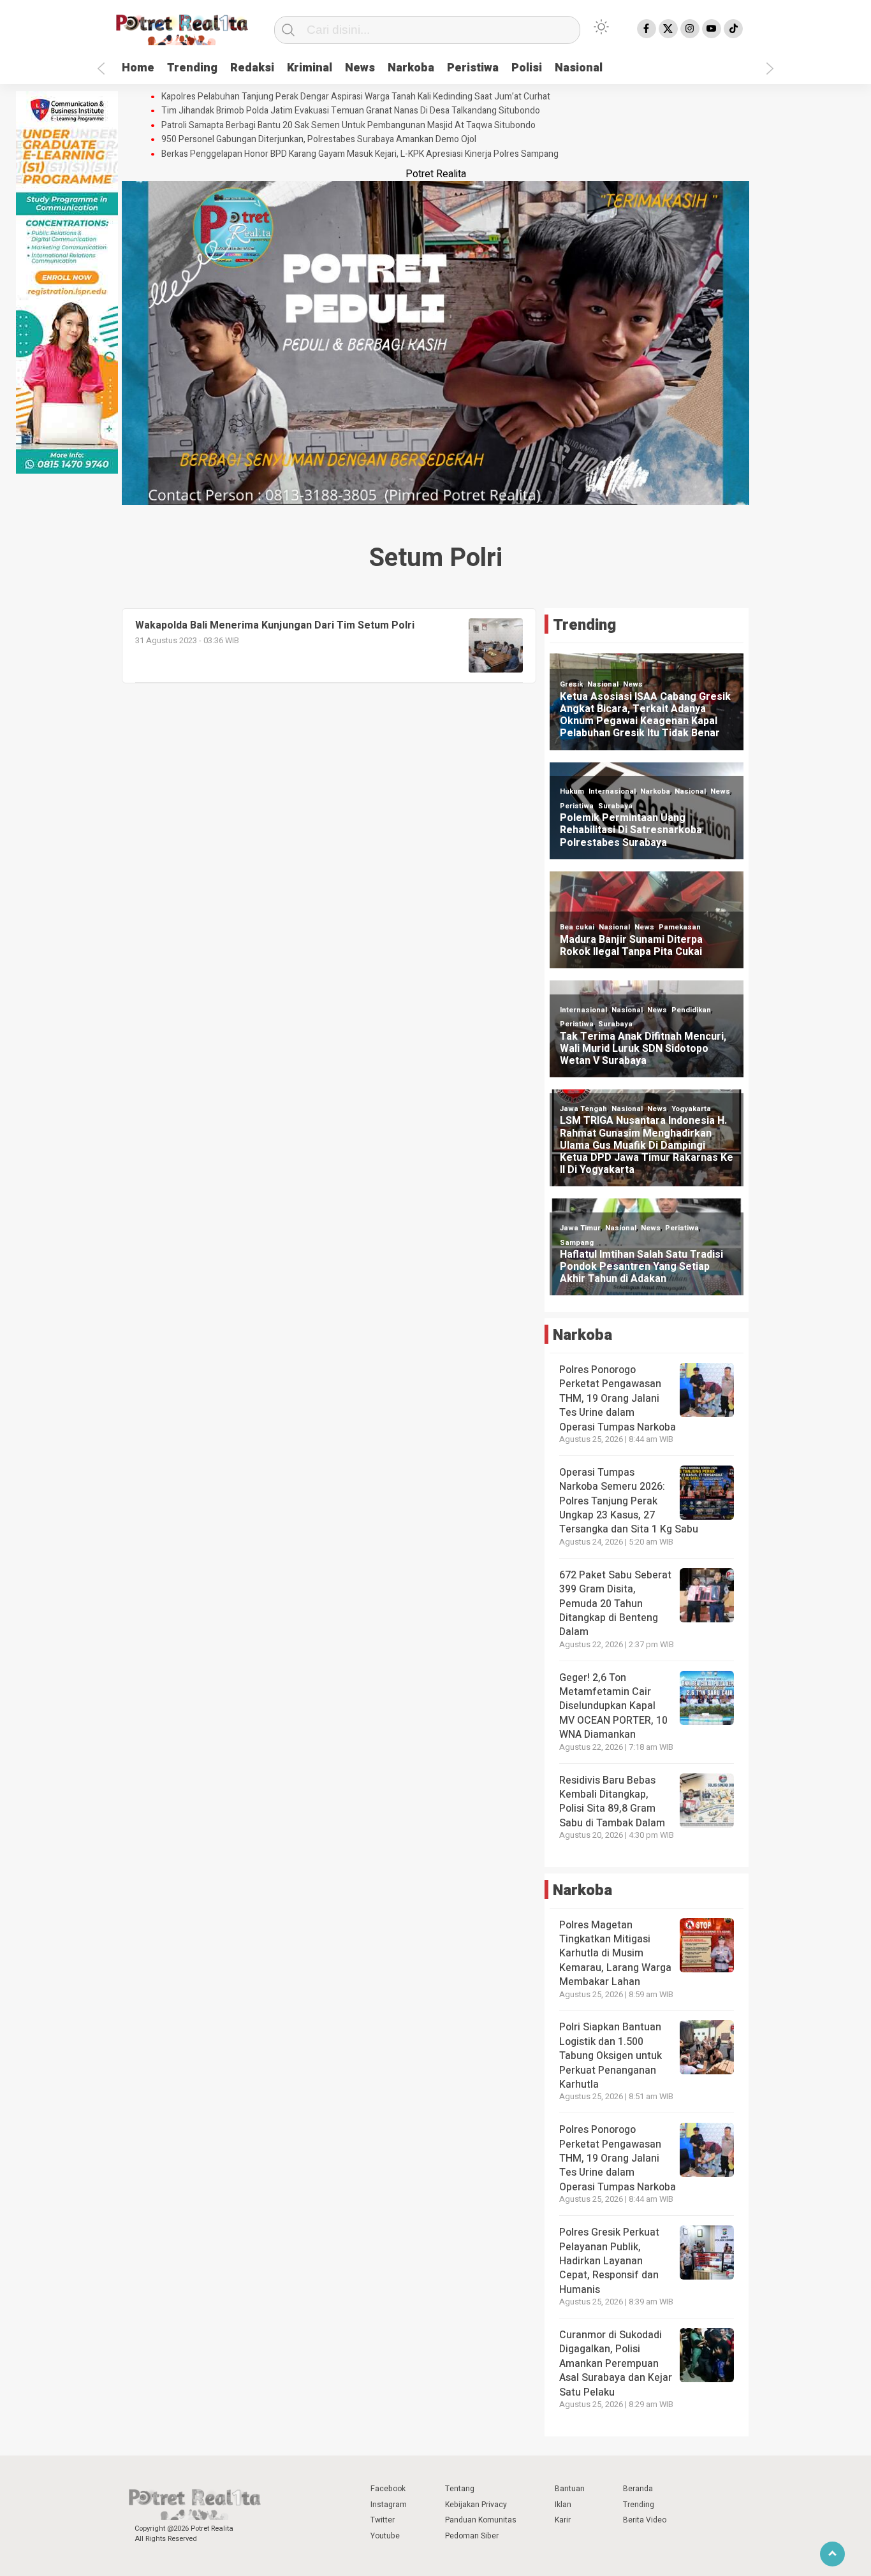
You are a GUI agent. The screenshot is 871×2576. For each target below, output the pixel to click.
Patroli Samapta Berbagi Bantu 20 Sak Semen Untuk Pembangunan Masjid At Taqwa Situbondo (348, 126)
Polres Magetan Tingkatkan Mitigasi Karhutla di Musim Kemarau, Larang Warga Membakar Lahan (615, 1954)
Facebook (388, 2489)
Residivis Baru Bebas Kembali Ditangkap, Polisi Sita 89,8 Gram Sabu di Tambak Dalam (612, 1802)
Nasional (579, 68)
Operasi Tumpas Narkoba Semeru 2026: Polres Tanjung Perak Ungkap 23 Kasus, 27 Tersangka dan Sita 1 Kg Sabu (629, 1501)
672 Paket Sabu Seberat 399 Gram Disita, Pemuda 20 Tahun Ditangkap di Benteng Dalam (615, 1604)
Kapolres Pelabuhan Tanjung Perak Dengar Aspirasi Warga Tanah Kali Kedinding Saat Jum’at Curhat (356, 97)
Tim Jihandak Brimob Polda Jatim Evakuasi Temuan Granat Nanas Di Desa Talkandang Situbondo (351, 111)
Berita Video (645, 2520)
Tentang (460, 2489)
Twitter (383, 2520)
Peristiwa (473, 68)
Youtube (385, 2536)
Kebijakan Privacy (476, 2505)
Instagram (389, 2505)
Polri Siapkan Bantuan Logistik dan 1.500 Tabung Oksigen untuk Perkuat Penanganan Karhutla (611, 2056)
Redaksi (252, 68)
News (360, 68)
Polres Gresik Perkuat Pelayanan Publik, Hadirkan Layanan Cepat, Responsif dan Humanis (609, 2261)
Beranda (638, 2489)
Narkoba (411, 68)
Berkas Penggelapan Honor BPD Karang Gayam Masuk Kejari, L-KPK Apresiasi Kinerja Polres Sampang (360, 154)
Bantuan (570, 2489)
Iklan (563, 2505)
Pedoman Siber (472, 2536)
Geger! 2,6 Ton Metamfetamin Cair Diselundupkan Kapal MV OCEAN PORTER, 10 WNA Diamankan (613, 1706)
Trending (192, 68)
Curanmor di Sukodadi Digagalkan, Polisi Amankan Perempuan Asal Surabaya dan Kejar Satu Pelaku (616, 2364)
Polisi (527, 68)
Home (138, 68)
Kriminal (310, 68)
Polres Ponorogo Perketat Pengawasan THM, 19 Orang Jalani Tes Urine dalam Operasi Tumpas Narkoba (618, 1399)
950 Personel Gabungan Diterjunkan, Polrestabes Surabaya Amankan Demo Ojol (319, 140)
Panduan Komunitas (481, 2520)
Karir (563, 2520)
